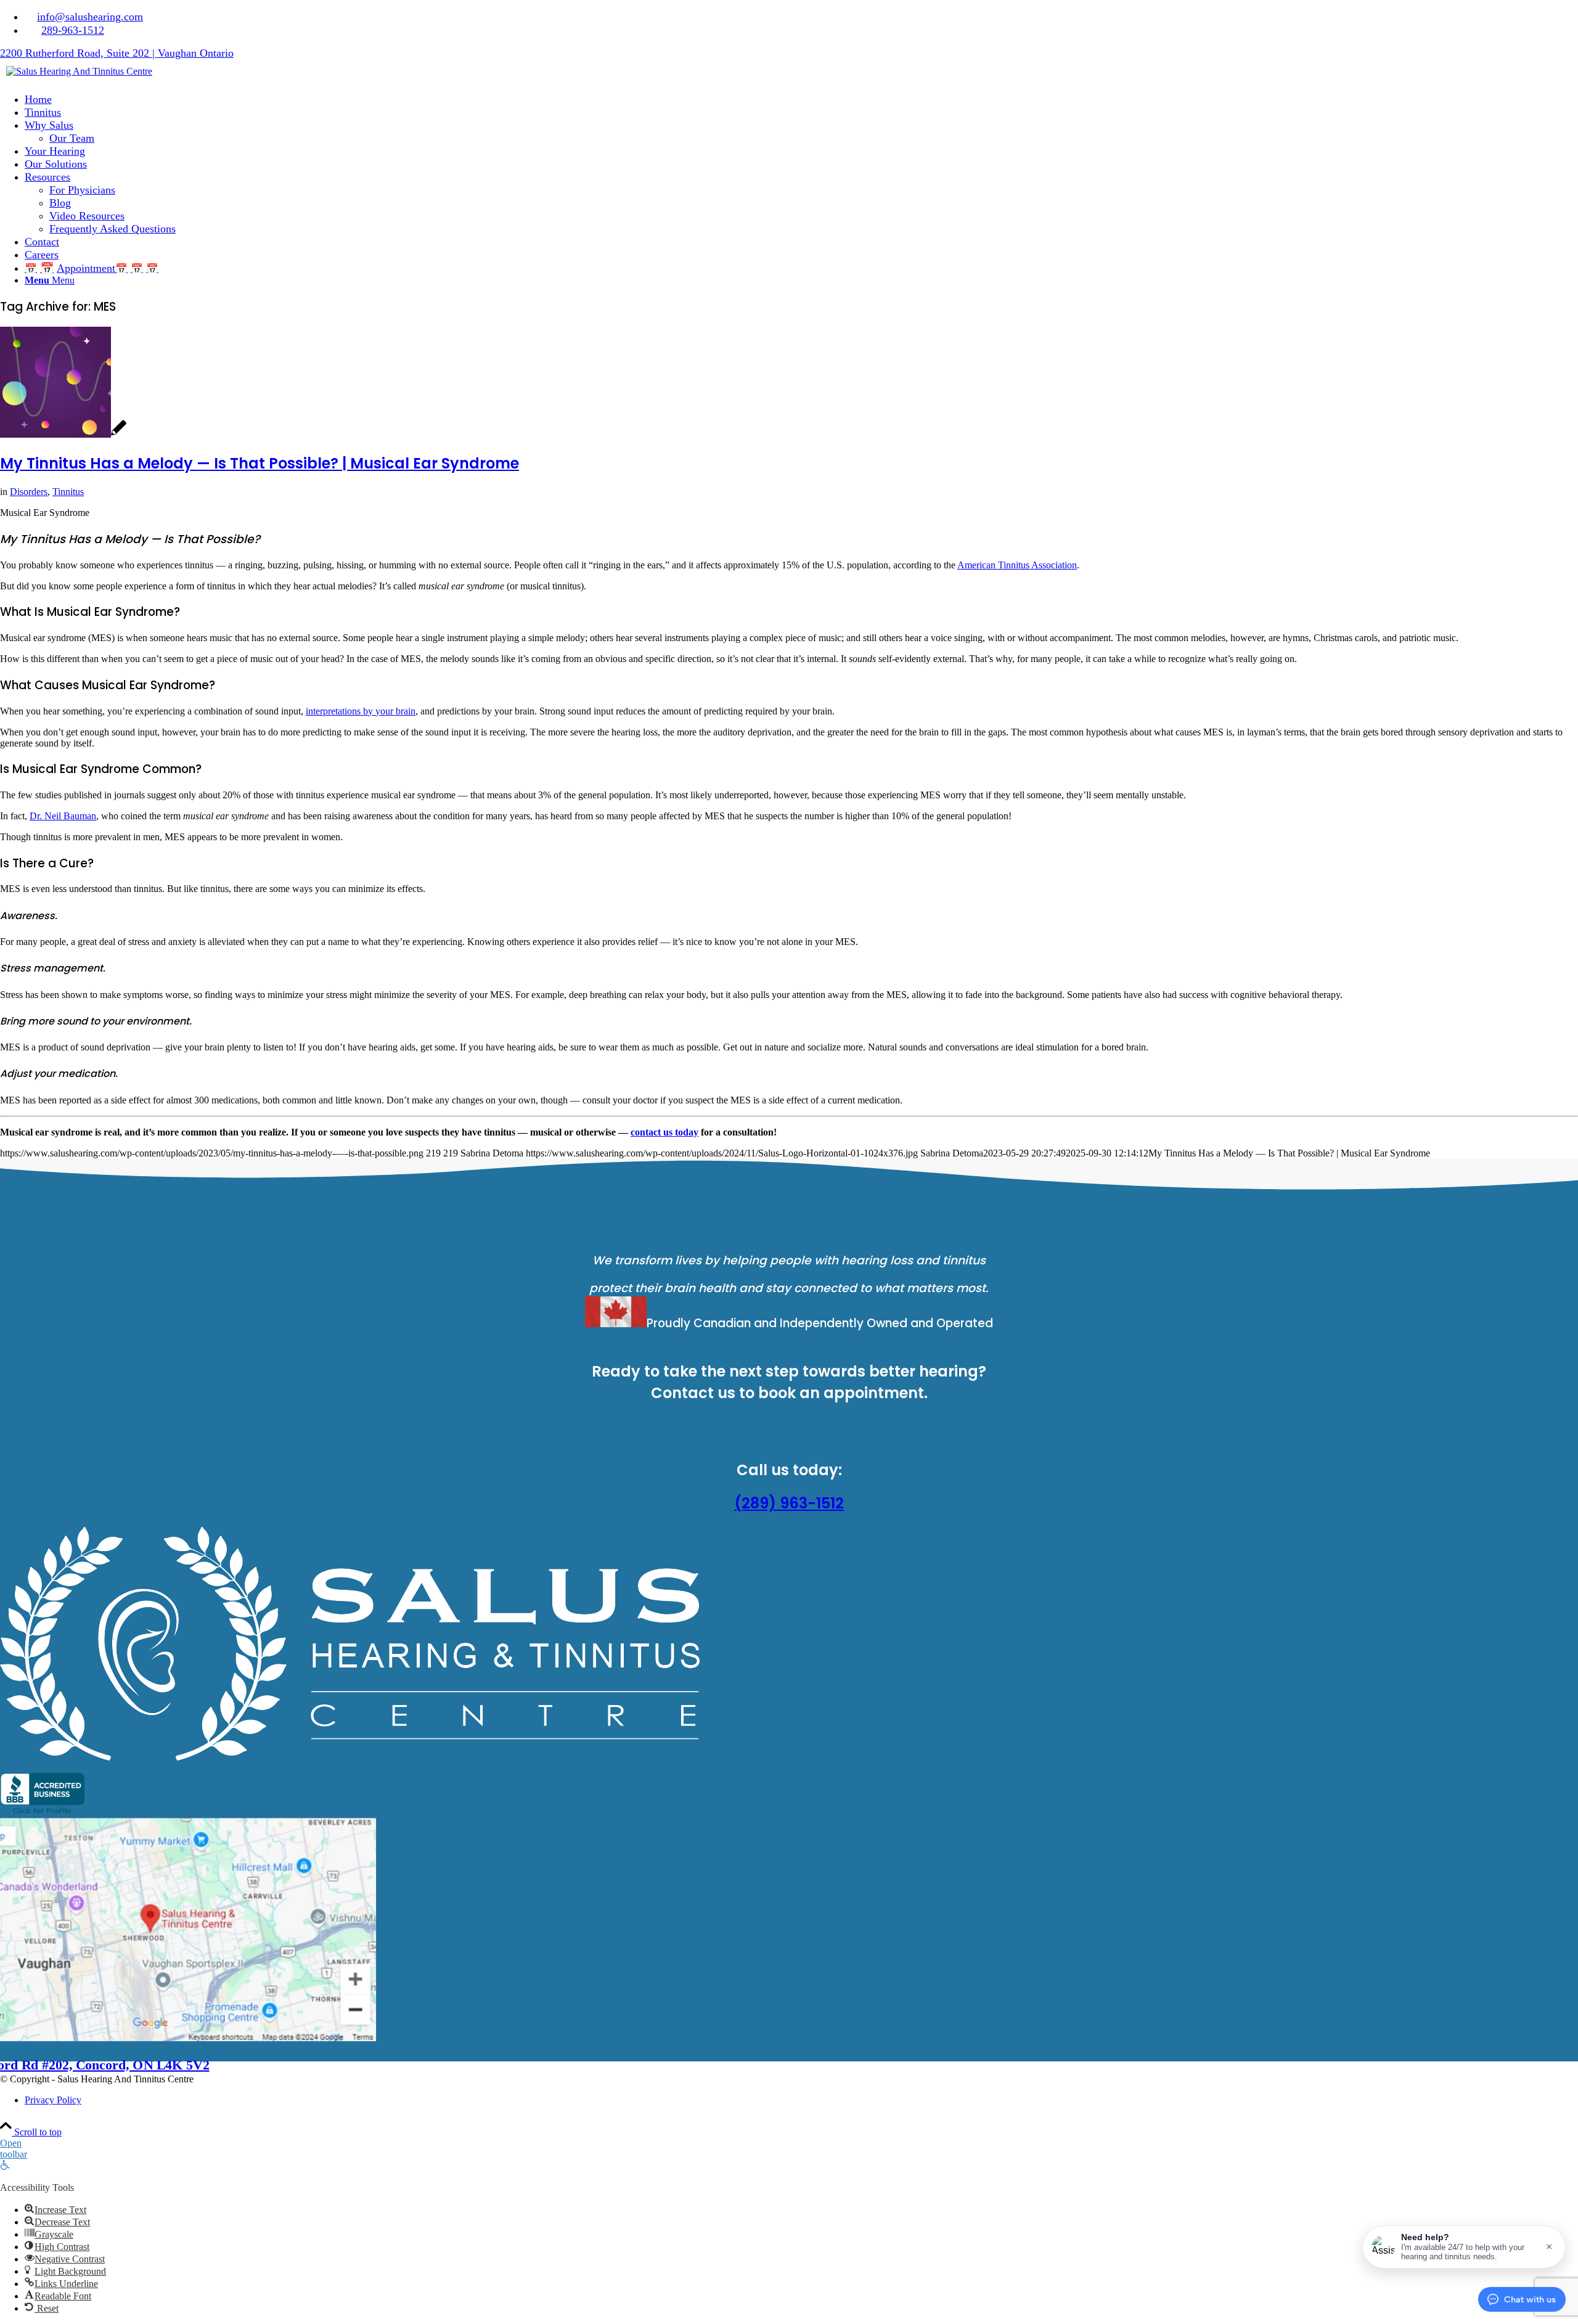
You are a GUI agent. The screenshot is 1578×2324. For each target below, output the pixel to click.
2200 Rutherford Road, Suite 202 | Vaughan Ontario (117, 53)
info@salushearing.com (90, 17)
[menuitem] (801, 17)
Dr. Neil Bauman (63, 816)
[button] (1464, 2247)
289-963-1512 (73, 30)
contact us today (664, 1132)
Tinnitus (68, 492)
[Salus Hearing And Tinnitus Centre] (79, 71)
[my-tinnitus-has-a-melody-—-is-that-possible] (63, 434)
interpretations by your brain (361, 711)
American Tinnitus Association (1017, 565)
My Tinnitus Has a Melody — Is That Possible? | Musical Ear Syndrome (260, 463)
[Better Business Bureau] (42, 1813)
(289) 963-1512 (789, 1503)
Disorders (29, 492)
